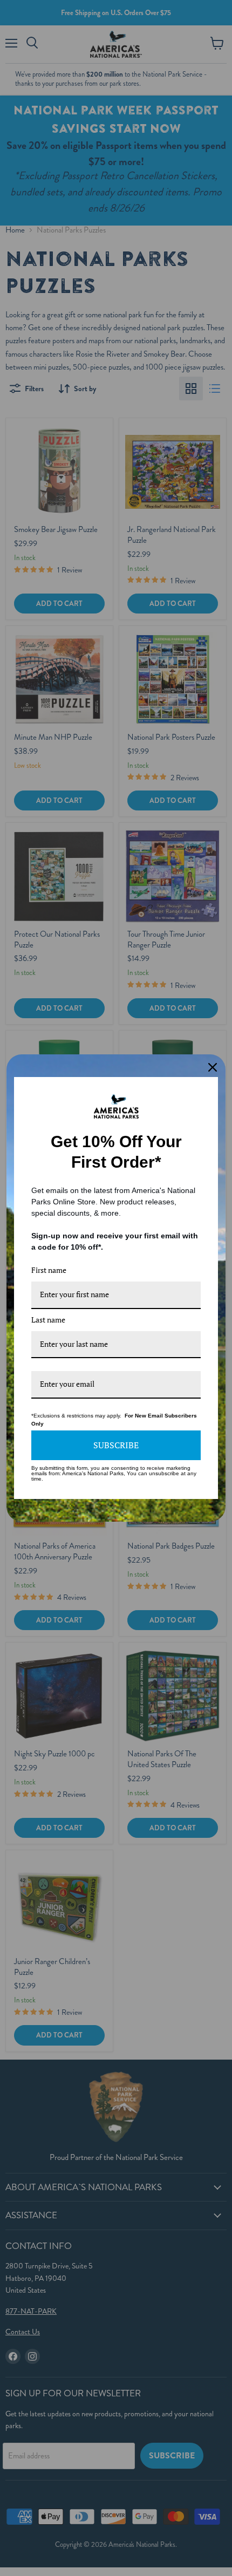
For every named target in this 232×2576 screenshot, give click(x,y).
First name (49, 1270)
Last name (48, 1320)
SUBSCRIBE (116, 1445)
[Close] (213, 1067)
